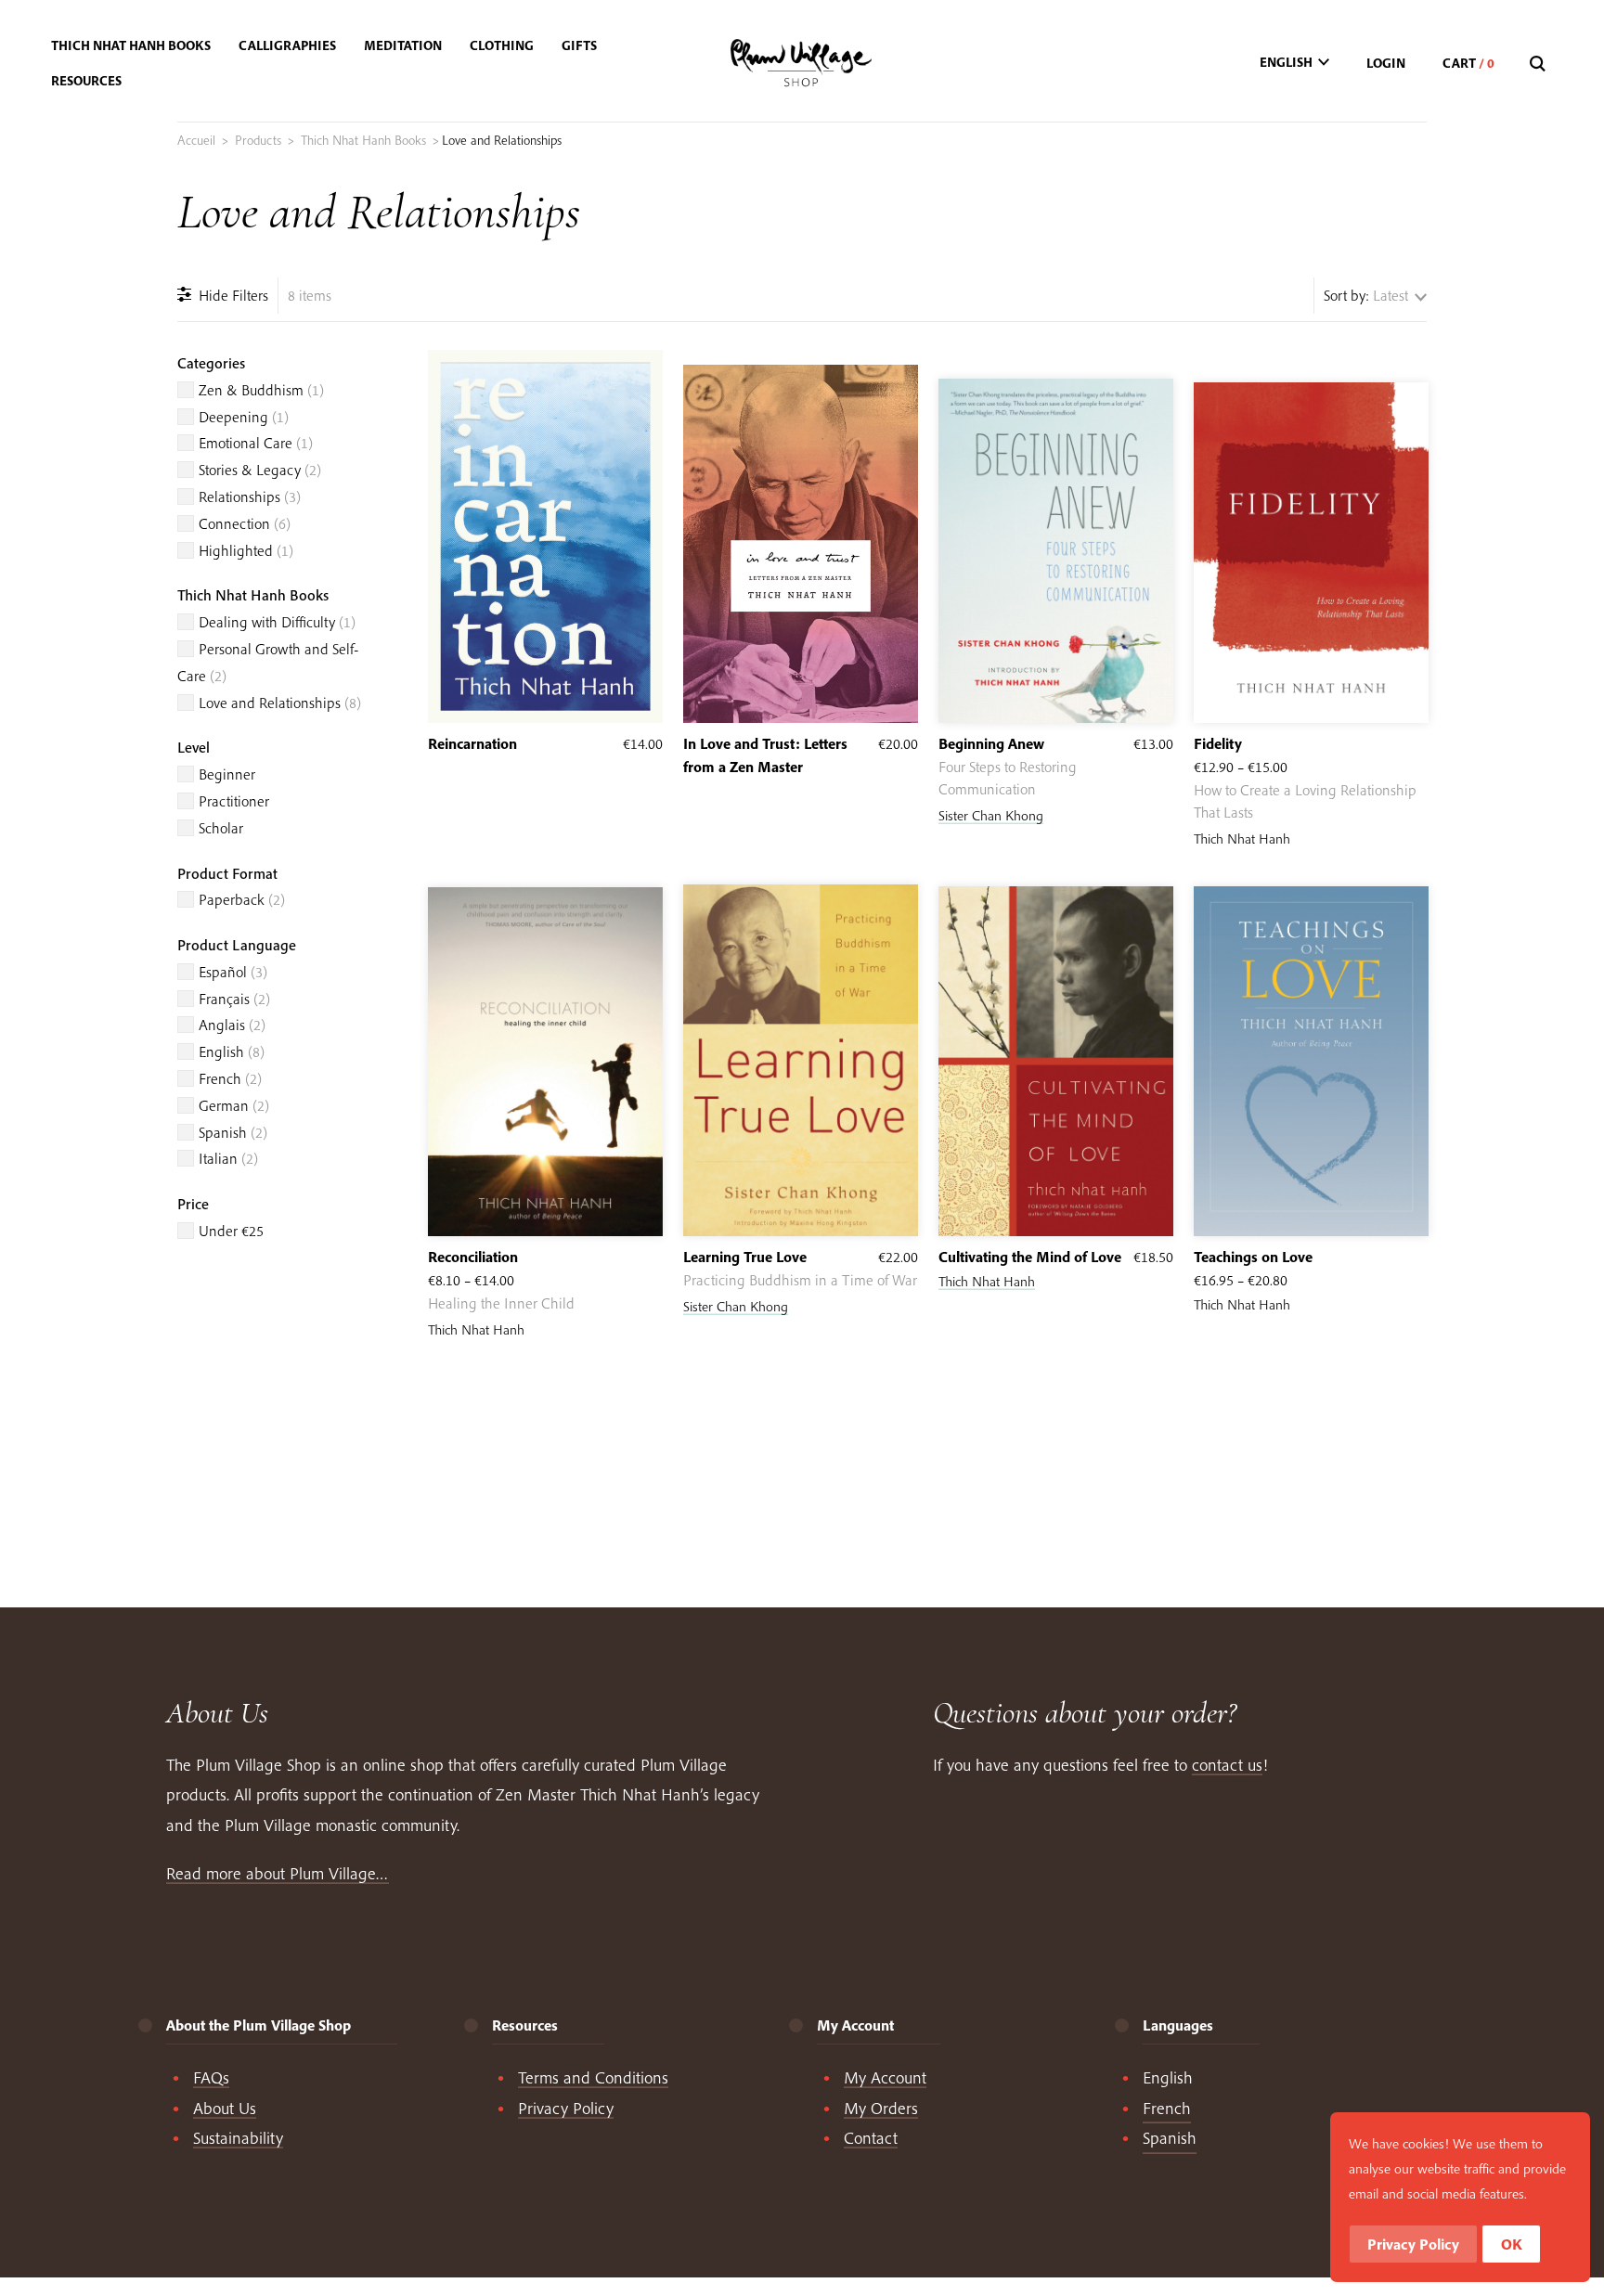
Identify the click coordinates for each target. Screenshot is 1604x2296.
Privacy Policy (566, 2108)
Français (234, 999)
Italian (228, 1158)
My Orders (881, 2108)
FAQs (211, 2077)
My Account (885, 2077)
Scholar (221, 828)
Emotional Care (256, 443)
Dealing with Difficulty (277, 622)
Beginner (227, 774)
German (234, 1105)
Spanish (233, 1132)
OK (1512, 2244)
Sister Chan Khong (991, 815)
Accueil (196, 140)
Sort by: (1346, 295)
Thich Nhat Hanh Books (363, 140)
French (230, 1078)
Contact (871, 2138)
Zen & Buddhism (261, 390)
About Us (225, 2108)
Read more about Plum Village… (278, 1873)
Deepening (244, 417)
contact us (1227, 1765)
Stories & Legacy (260, 470)
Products (258, 140)
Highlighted (246, 550)
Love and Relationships (280, 703)
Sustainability (238, 2138)
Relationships (250, 497)
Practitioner (234, 801)
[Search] (1540, 64)
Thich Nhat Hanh (1242, 838)
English (232, 1051)
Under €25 (231, 1231)
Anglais (232, 1025)
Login (1386, 63)
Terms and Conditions (593, 2077)
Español (233, 972)
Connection (245, 523)
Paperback (242, 899)
